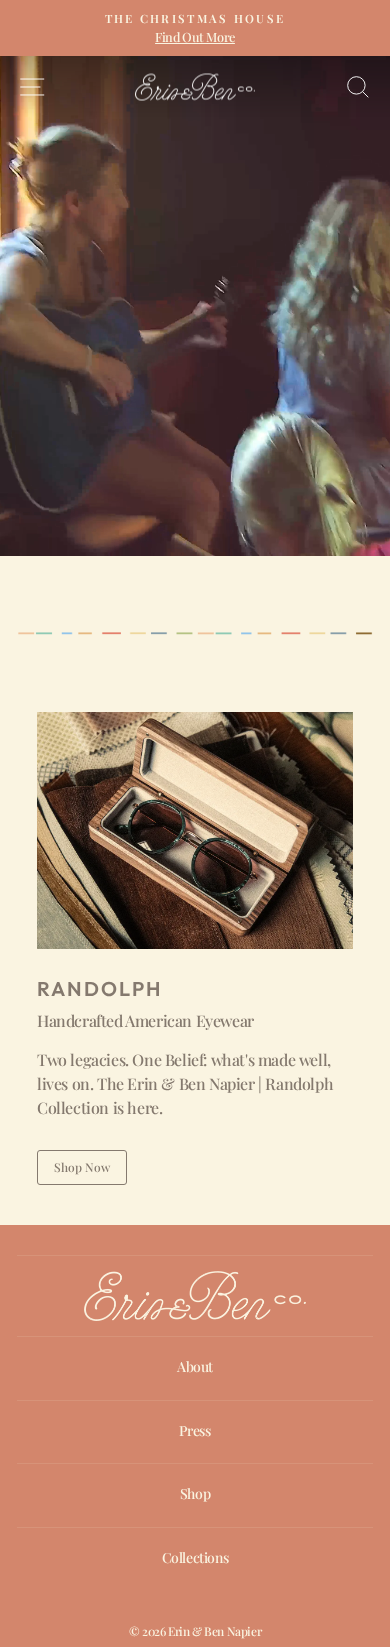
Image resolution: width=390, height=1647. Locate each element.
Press (194, 1430)
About (195, 1366)
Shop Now (82, 1167)
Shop (195, 1493)
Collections (195, 1557)
